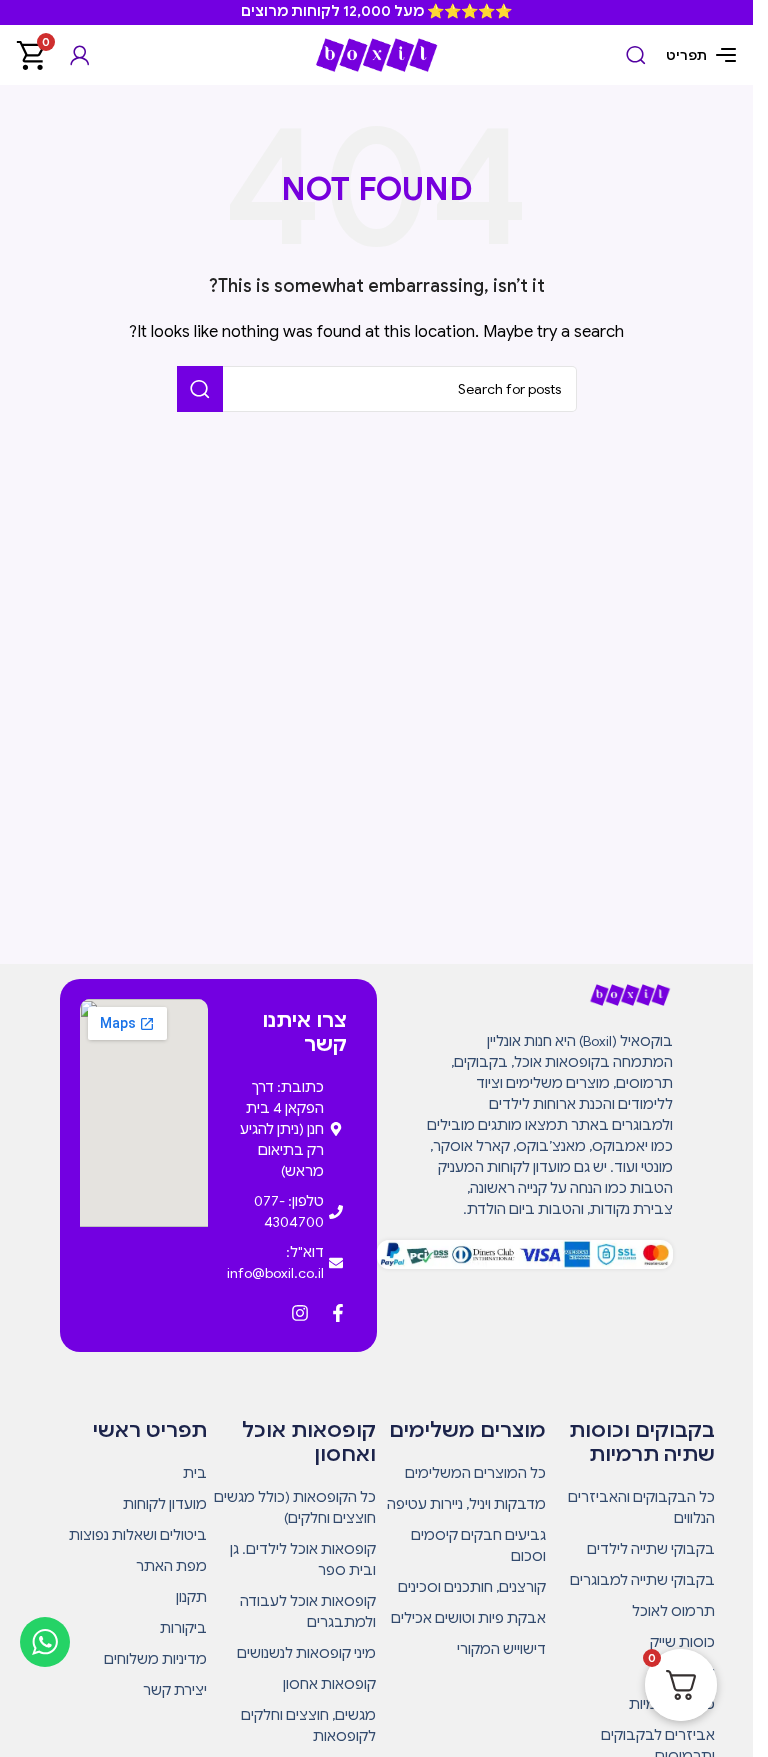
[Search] (636, 55)
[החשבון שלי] (80, 55)
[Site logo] (377, 54)
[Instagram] (300, 1313)
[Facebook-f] (338, 1313)
